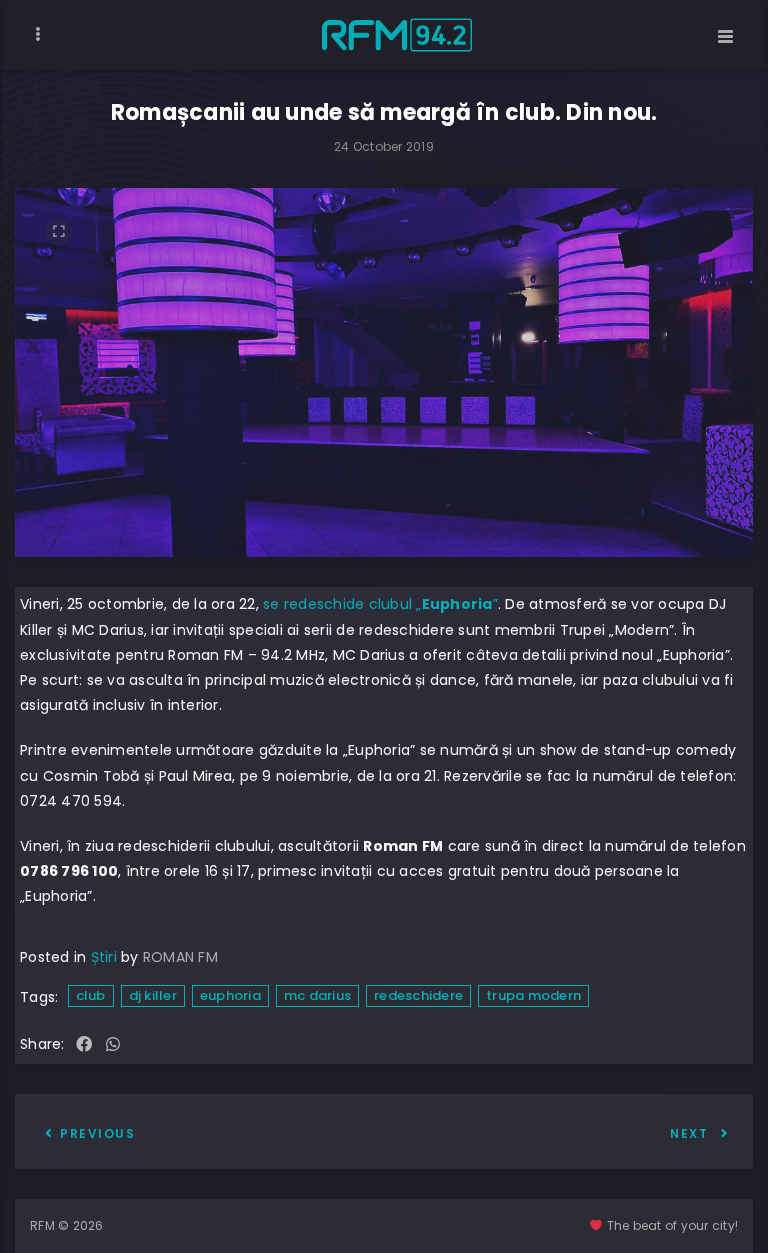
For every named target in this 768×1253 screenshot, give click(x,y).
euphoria (230, 995)
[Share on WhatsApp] (113, 1045)
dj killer (153, 995)
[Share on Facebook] (84, 1045)
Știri (104, 957)
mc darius (317, 995)
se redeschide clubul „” (380, 604)
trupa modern (533, 995)
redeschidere (418, 995)
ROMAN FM (180, 957)
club (91, 995)
